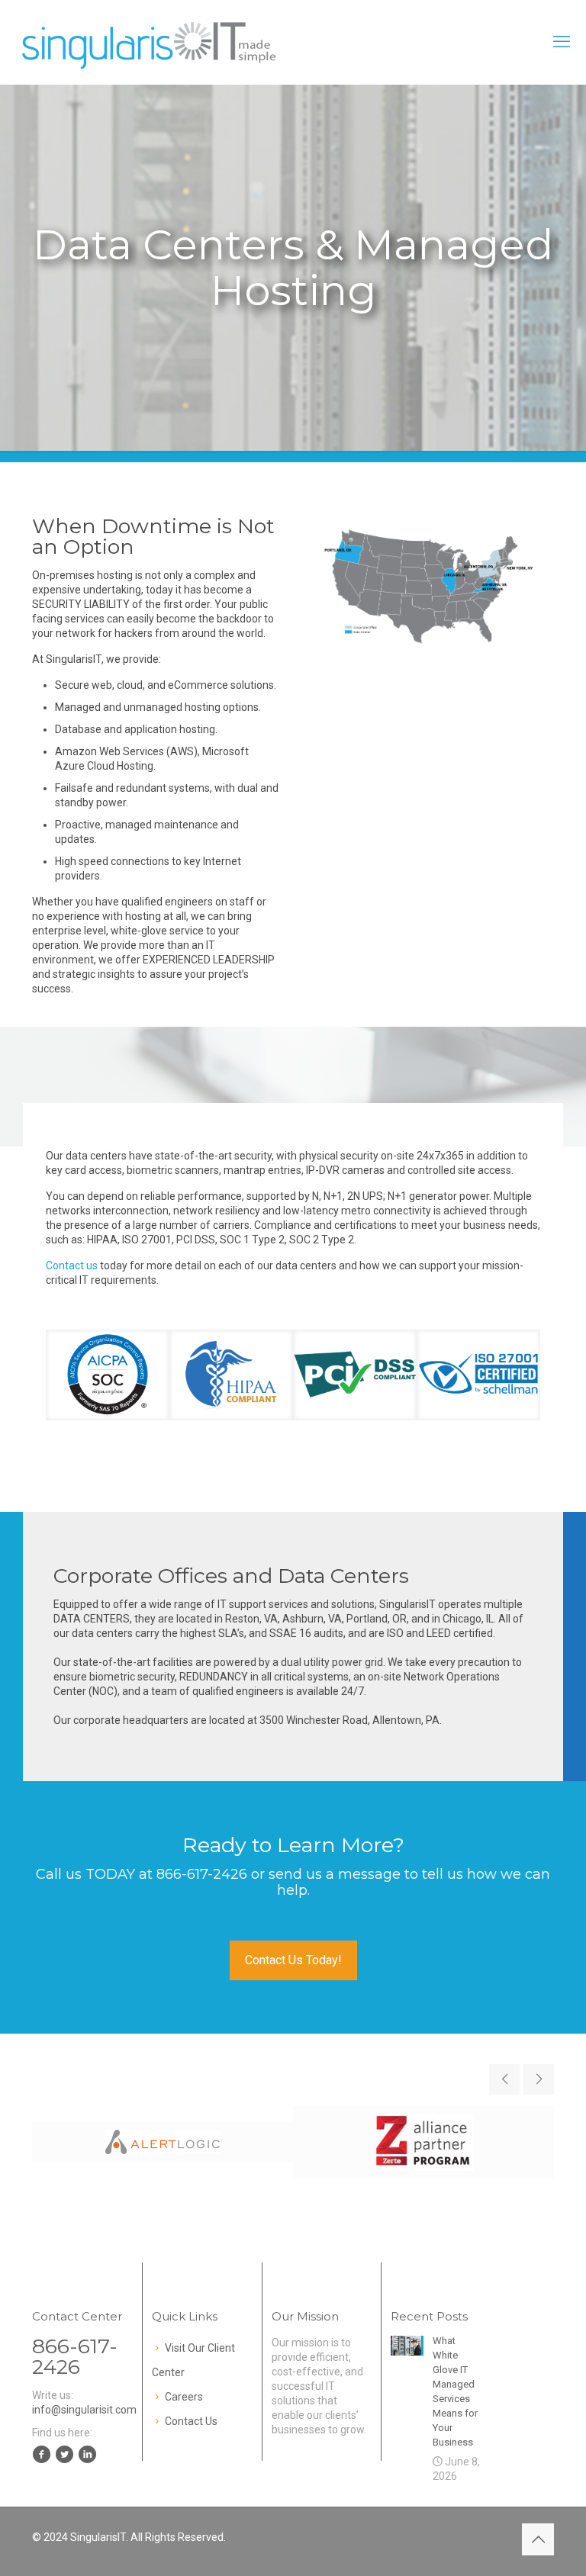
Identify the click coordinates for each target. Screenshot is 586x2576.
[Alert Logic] (163, 2142)
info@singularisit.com (84, 2410)
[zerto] (423, 2142)
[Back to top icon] (538, 2539)
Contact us (72, 1265)
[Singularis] (150, 42)
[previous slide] (504, 2079)
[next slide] (539, 2079)
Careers (184, 2397)
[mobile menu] (562, 42)
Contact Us (191, 2421)
